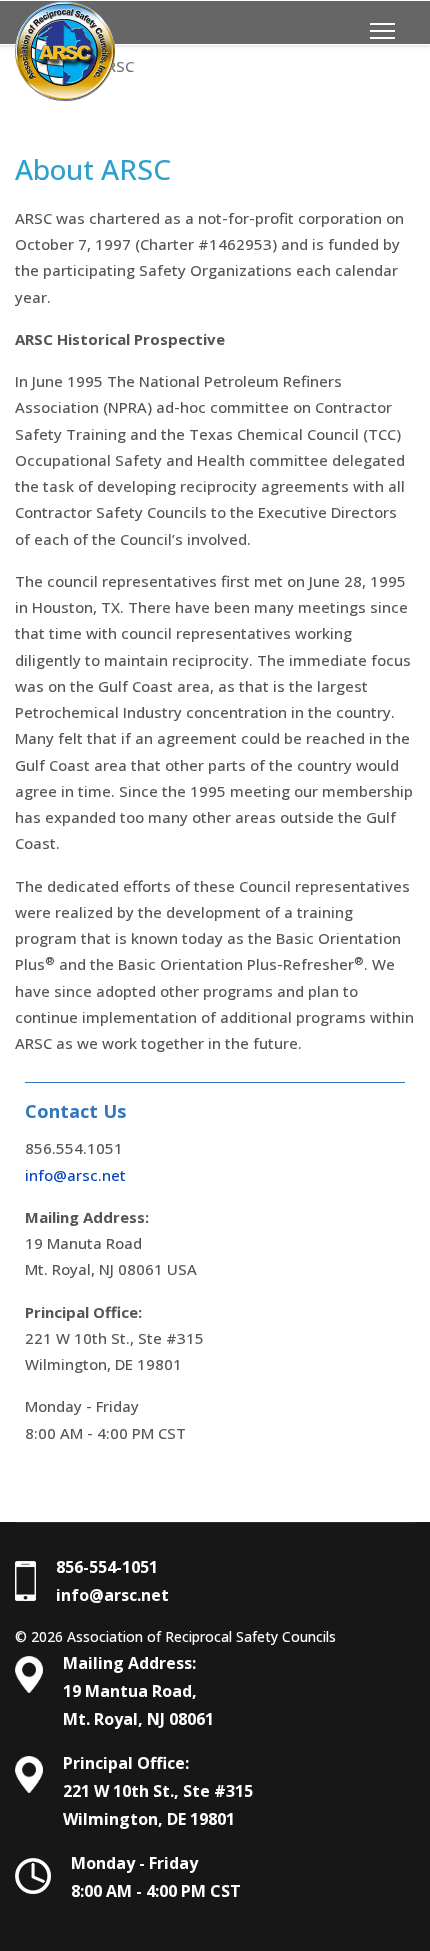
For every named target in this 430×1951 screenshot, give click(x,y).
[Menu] (382, 31)
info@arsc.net (75, 1175)
